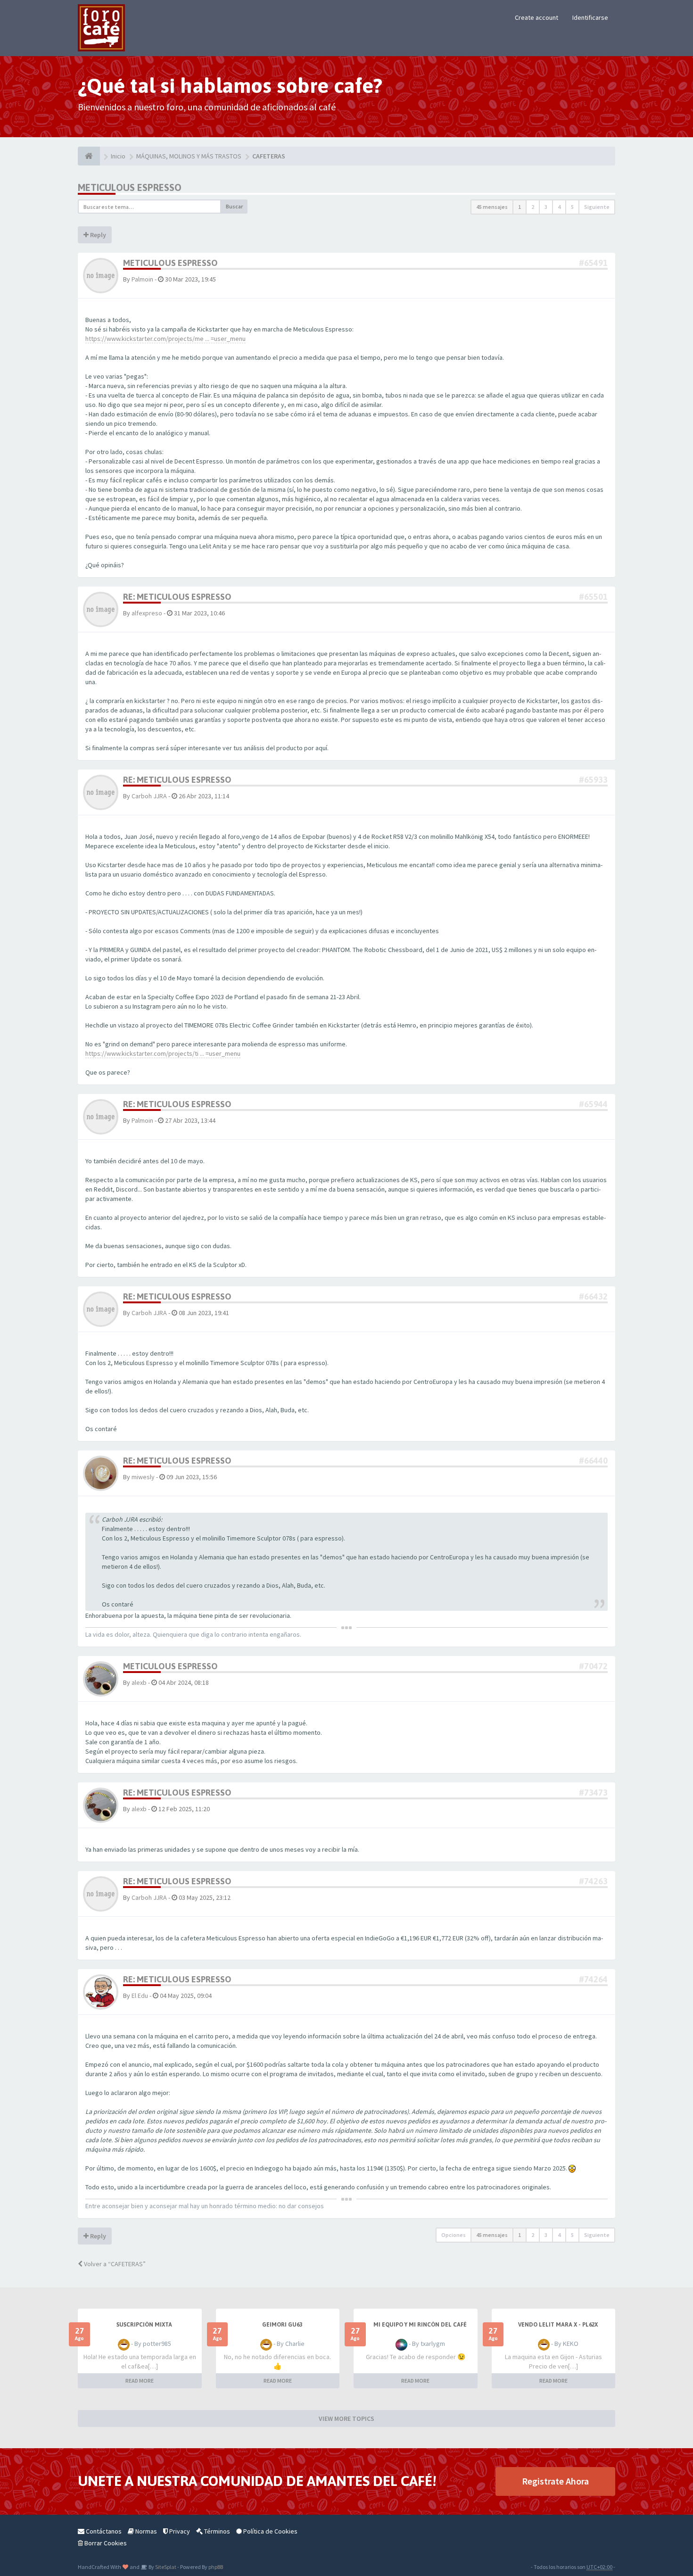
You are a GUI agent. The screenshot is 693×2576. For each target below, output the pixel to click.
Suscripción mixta (144, 2325)
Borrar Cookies (105, 2543)
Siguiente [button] (597, 207)
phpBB (216, 2567)
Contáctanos (103, 2531)
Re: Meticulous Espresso (177, 597)
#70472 (593, 1666)
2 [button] (533, 207)
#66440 (593, 1461)
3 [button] (546, 207)
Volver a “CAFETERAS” (114, 2264)
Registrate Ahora (555, 2481)
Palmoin (142, 279)
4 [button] (559, 207)
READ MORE (140, 2381)
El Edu (140, 1996)
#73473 (593, 1793)
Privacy (179, 2531)
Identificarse (590, 17)
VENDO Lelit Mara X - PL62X (558, 2325)
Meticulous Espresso (130, 187)
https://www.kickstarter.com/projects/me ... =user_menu (165, 339)
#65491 (593, 263)
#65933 (593, 780)
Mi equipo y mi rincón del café (420, 2325)
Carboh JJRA (149, 796)
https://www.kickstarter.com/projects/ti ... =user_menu (163, 1053)
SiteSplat (165, 2567)
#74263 (593, 1881)
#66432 (593, 1296)
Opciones (454, 2235)
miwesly (143, 1477)
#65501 (593, 597)
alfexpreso (147, 613)
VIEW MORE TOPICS (346, 2419)
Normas (145, 2531)
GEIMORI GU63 (282, 2325)
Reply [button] (97, 235)
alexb (139, 1682)
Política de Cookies (270, 2531)
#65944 (593, 1104)
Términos (216, 2531)
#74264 (593, 1979)
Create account (536, 17)
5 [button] (572, 207)
